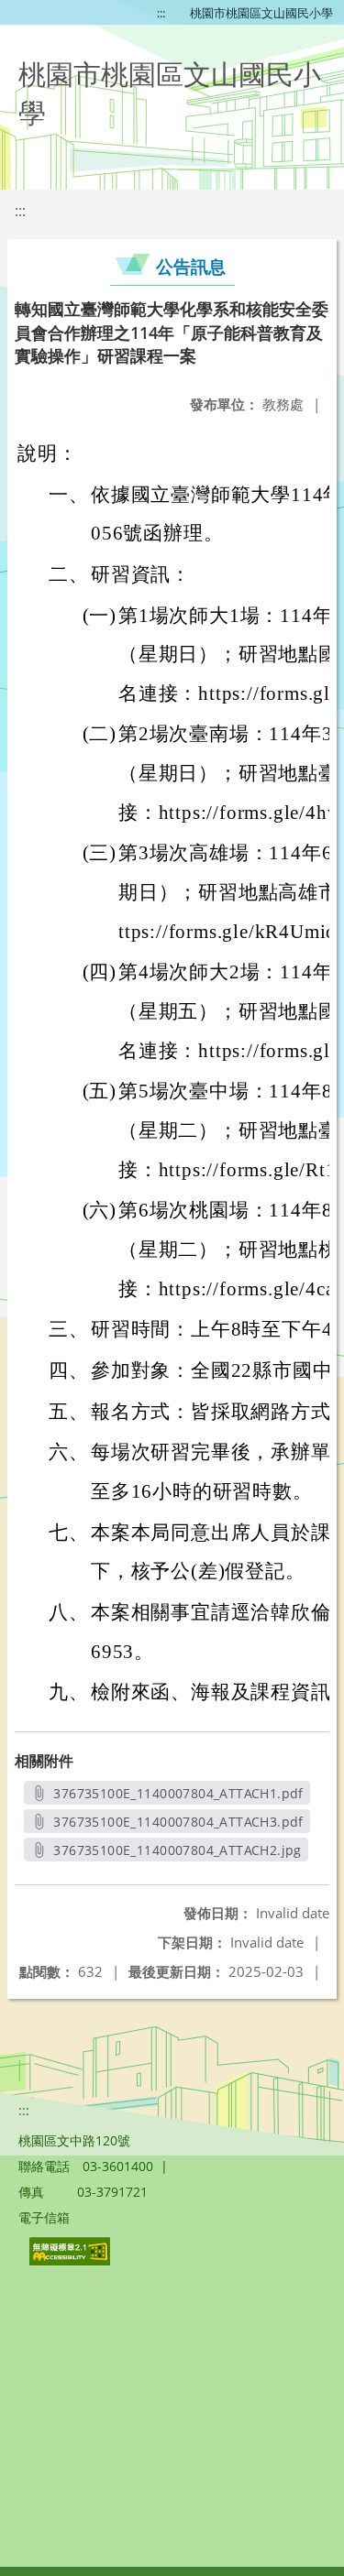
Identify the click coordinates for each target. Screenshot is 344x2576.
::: (161, 13)
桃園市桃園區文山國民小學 (261, 13)
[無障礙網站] (72, 2260)
